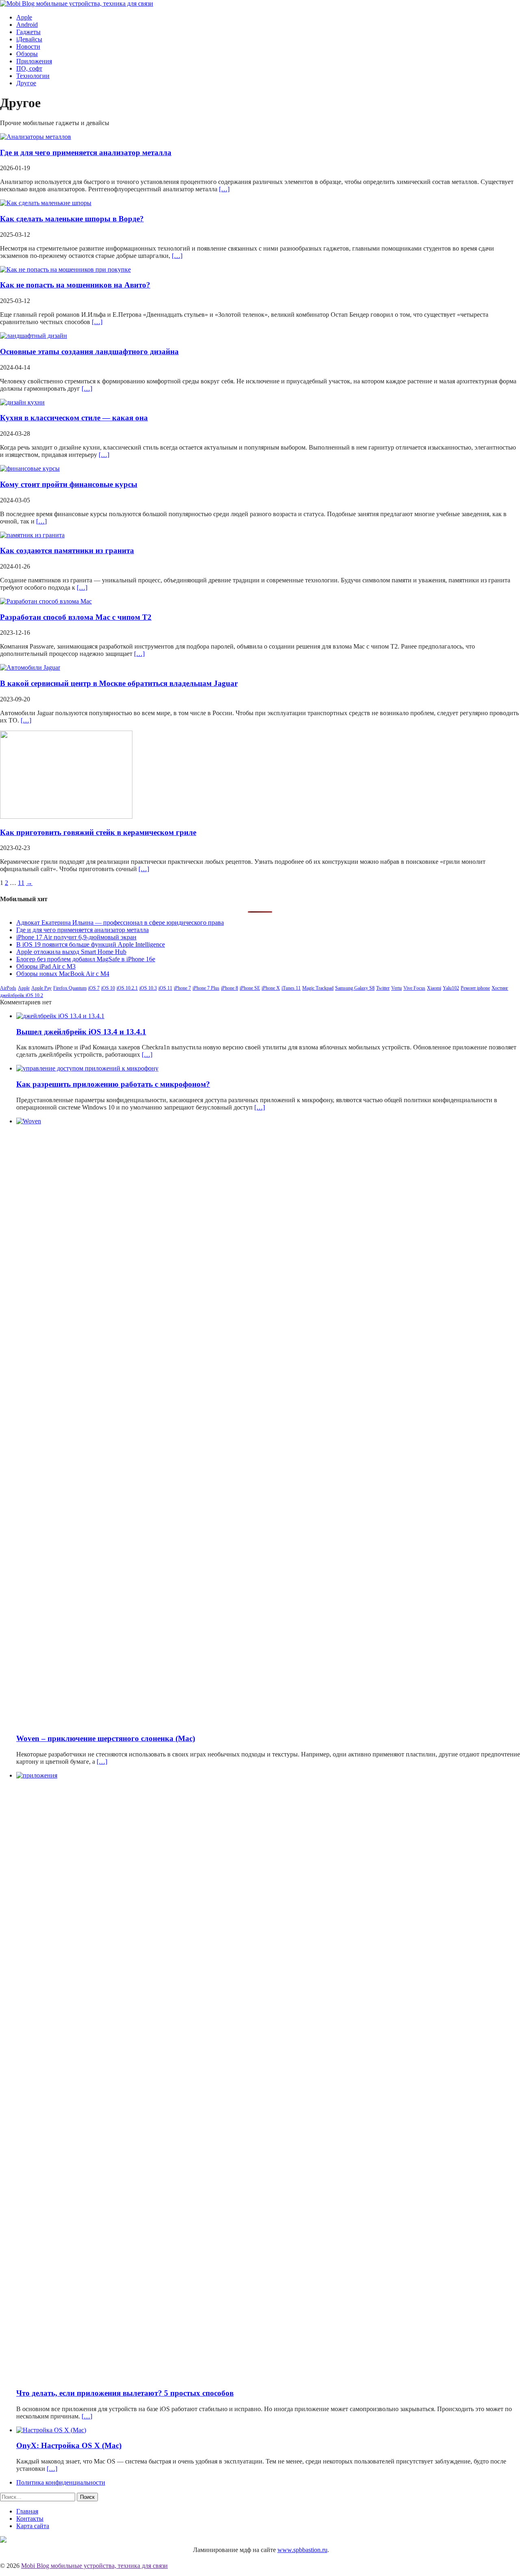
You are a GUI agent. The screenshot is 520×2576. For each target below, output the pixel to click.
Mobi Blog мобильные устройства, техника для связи (94, 2566)
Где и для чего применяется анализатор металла (86, 152)
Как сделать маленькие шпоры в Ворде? (72, 219)
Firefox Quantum (70, 988)
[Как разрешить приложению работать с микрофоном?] (87, 1068)
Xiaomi (434, 988)
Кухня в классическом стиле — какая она (74, 418)
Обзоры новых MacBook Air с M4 (63, 974)
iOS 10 (108, 988)
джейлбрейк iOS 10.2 (22, 995)
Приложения (34, 61)
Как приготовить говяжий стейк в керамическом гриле (98, 832)
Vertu (396, 988)
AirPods (8, 988)
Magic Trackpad (318, 988)
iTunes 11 (291, 988)
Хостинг (500, 988)
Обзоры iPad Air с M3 (46, 966)
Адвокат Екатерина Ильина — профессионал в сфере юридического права (120, 922)
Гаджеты (28, 32)
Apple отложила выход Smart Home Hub (71, 952)
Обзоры (27, 54)
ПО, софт (29, 68)
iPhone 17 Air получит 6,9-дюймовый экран (76, 937)
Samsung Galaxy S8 (355, 988)
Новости (28, 47)
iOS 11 (165, 988)
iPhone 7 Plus (206, 988)
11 (21, 883)
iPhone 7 (182, 988)
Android (27, 25)
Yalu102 (451, 988)
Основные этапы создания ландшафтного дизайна (89, 351)
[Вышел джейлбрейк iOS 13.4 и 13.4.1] (60, 1016)
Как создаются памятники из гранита (67, 550)
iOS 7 (94, 988)
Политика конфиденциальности (61, 2482)
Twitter (383, 988)
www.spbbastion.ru (302, 2550)
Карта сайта (33, 2526)
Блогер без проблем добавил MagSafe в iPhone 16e (86, 959)
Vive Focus (414, 988)
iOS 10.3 (148, 988)
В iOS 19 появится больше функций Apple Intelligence (91, 944)
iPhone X (271, 988)
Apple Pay (41, 988)
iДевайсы (29, 39)
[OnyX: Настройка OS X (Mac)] (51, 2430)
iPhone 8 (230, 988)
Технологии (33, 76)
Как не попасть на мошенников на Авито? (75, 285)
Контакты (30, 2519)
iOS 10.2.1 (127, 988)
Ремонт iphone (475, 988)
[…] (224, 189)
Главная (27, 2511)
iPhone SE (250, 988)
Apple (24, 17)
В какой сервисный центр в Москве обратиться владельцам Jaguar (119, 683)
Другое (26, 83)
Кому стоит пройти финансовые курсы (69, 484)
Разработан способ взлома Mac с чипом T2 (76, 617)
